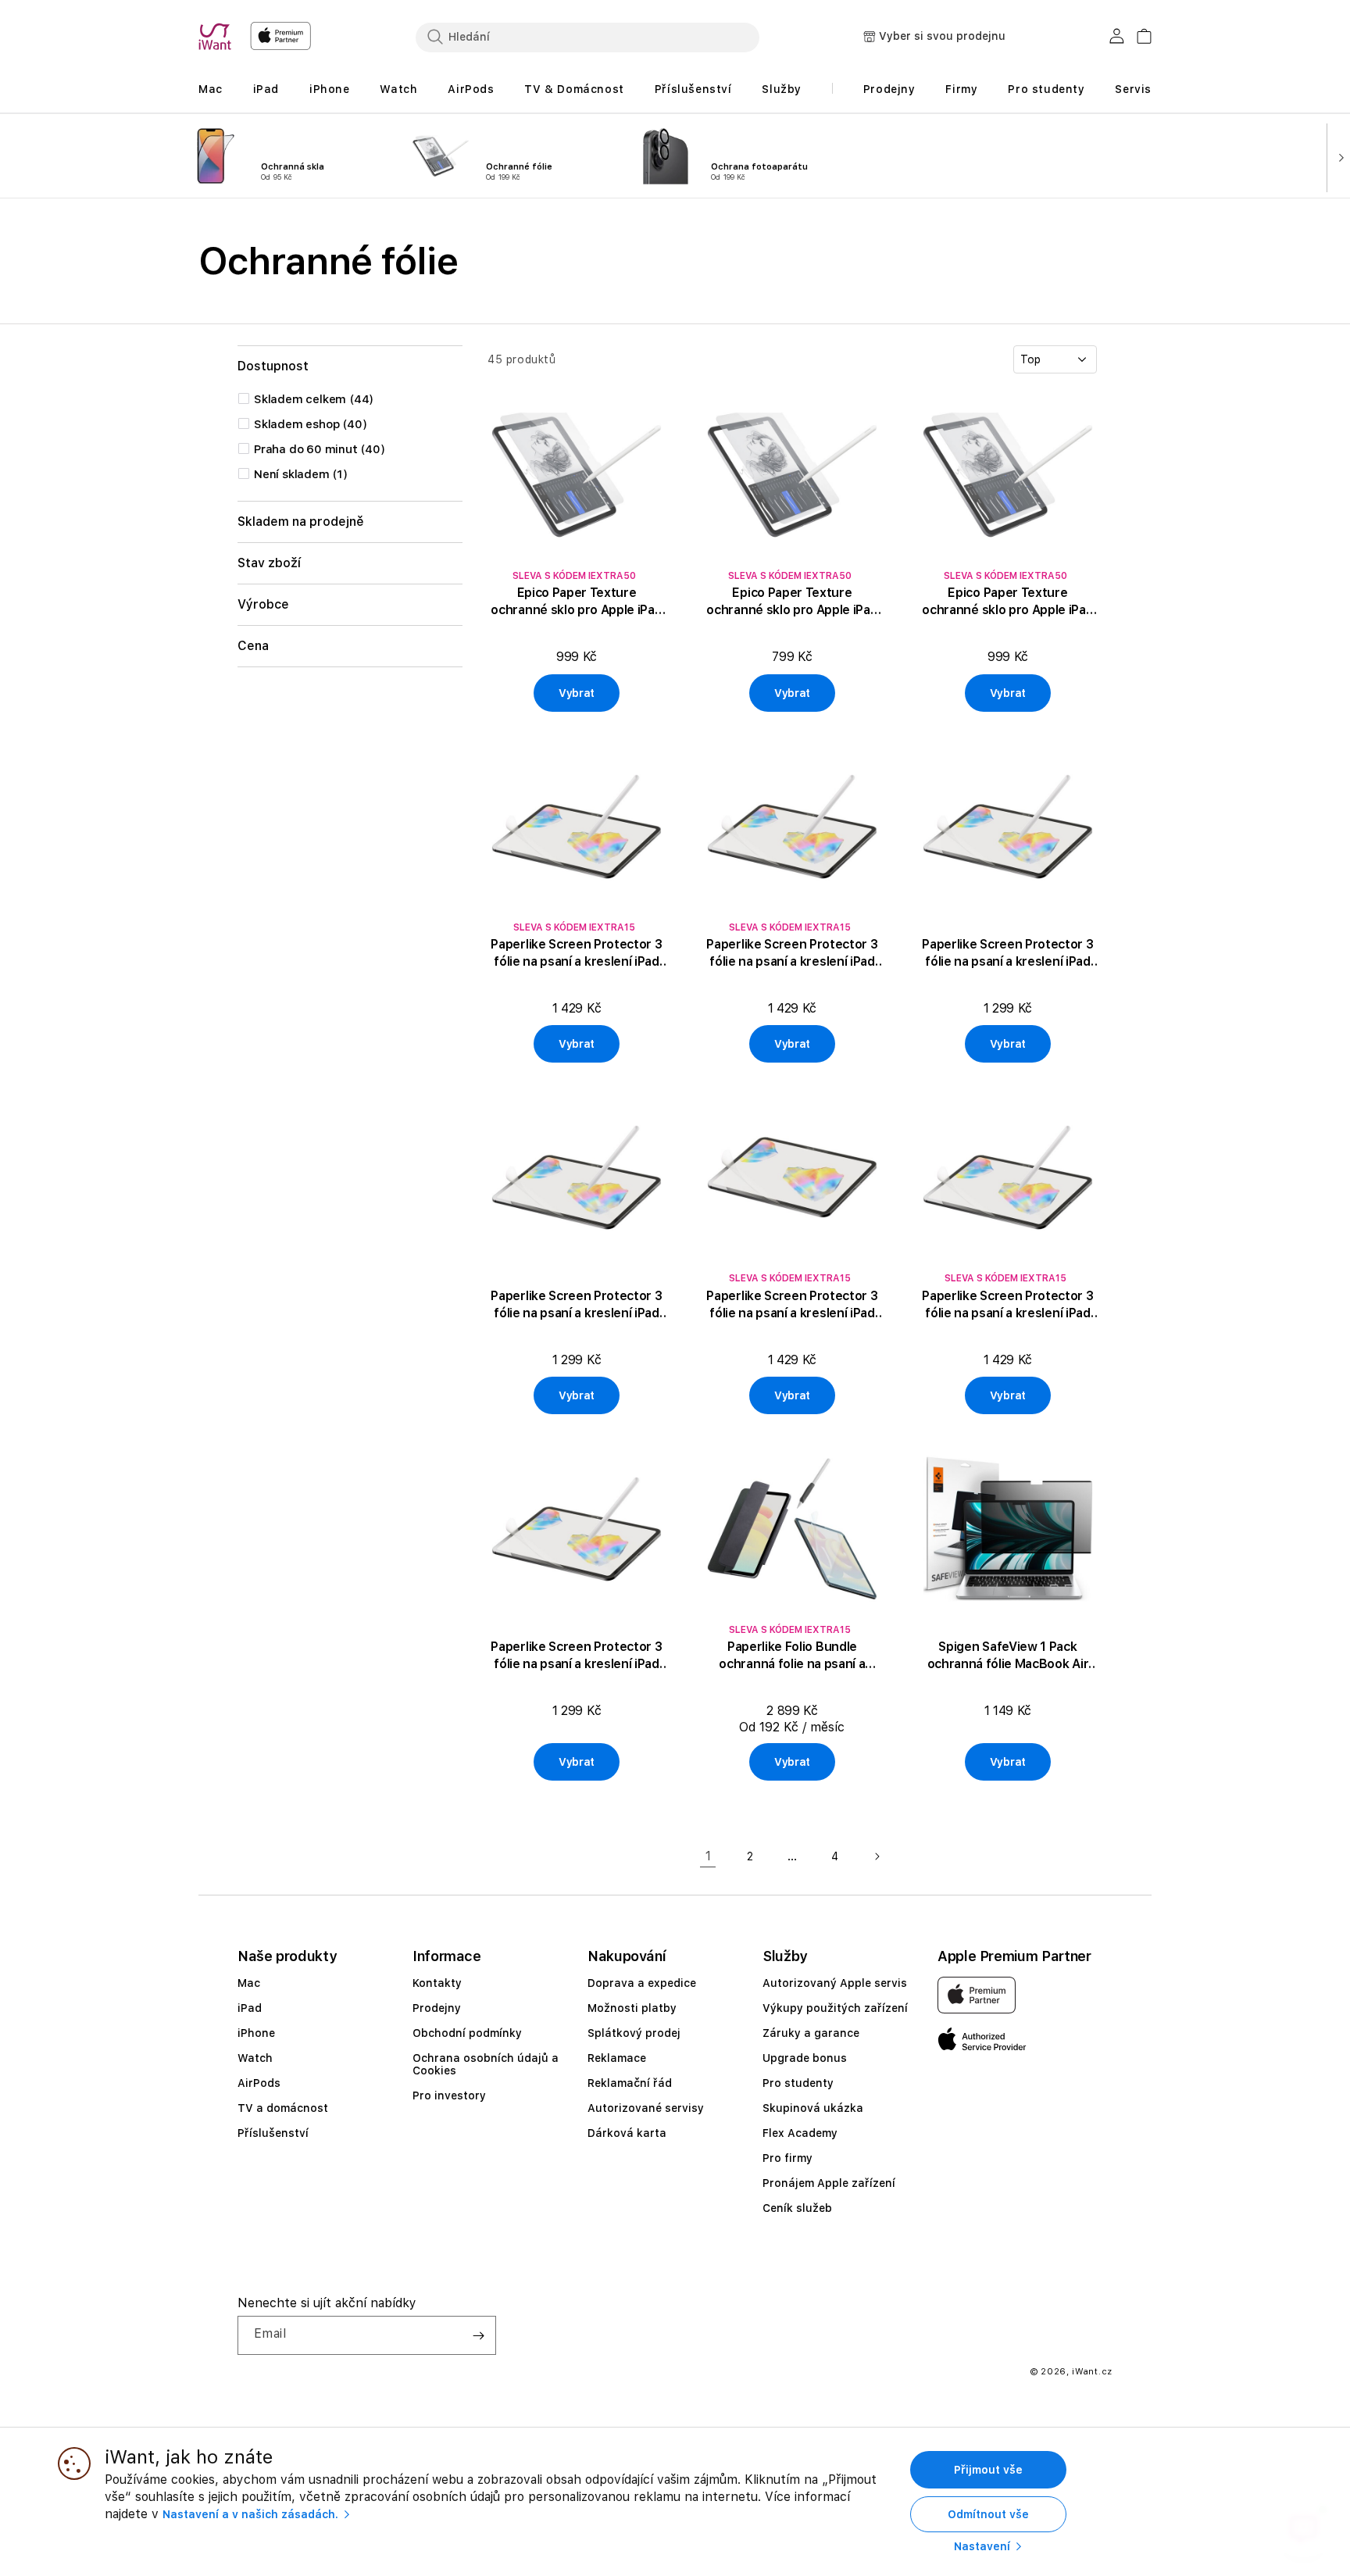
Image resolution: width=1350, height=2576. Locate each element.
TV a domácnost (283, 2108)
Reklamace (617, 2058)
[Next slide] (1338, 156)
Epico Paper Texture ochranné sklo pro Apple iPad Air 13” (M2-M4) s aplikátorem (1008, 602)
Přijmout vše (988, 2470)
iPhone (256, 2033)
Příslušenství (273, 2133)
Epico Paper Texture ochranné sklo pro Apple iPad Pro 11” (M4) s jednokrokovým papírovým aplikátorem (792, 602)
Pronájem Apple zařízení (829, 2183)
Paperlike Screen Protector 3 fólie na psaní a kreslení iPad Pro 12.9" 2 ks (792, 1305)
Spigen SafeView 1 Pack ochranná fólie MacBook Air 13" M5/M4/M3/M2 (1008, 1656)
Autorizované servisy (646, 2108)
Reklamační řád (630, 2083)
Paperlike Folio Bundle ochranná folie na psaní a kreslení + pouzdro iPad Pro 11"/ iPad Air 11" (792, 1656)
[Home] (218, 37)
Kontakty (437, 1983)
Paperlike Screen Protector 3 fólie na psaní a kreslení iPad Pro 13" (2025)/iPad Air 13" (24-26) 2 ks (576, 1656)
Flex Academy (800, 2133)
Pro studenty (798, 2083)
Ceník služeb (797, 2208)
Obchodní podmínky (467, 2033)
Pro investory (449, 2095)
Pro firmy (787, 2158)
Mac (249, 1983)
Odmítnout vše (988, 2514)
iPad (250, 2008)
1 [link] (708, 1856)
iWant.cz (1092, 2372)
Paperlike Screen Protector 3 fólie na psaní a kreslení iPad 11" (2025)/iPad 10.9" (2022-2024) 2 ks (792, 954)
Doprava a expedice (642, 1983)
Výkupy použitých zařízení (835, 2008)
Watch (255, 2058)
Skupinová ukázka (813, 2108)
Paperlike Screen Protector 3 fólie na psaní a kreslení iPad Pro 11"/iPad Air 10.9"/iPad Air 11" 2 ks (1007, 1305)
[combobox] (587, 37)
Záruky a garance (811, 2033)
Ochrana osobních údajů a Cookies (486, 2064)
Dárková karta (627, 2133)
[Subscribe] (478, 2335)
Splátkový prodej (634, 2033)
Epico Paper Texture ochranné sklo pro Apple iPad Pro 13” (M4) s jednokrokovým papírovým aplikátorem (576, 602)
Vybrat (577, 693)
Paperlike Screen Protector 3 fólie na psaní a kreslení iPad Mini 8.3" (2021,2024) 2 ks (576, 1305)
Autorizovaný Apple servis (835, 1983)
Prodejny (437, 2008)
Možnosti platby (632, 2008)
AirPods (259, 2083)
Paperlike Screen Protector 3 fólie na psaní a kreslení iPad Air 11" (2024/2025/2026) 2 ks (1007, 954)
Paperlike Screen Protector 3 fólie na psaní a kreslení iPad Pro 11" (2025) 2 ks (576, 954)
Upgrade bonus (805, 2058)
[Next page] (877, 1856)
